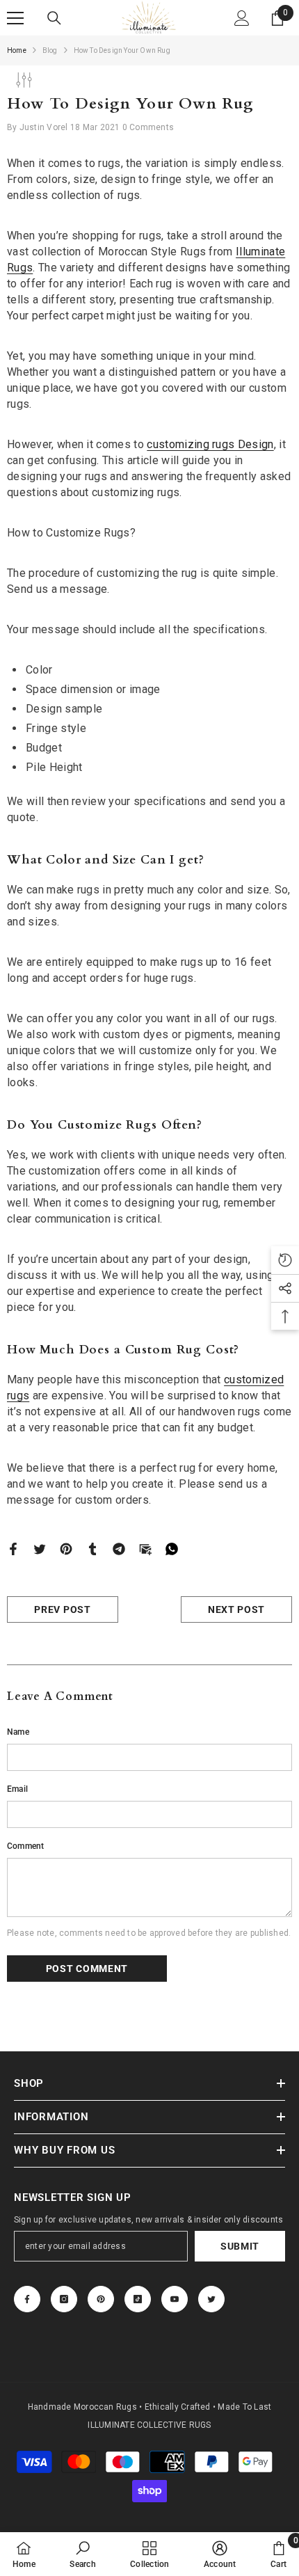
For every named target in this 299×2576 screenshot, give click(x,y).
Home (17, 50)
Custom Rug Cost (180, 1350)
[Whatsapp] (172, 1548)
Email (17, 1789)
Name (18, 1732)
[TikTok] (138, 2299)
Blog (50, 50)
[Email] (145, 1548)
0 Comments (148, 127)
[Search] (54, 18)
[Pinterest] (66, 1548)
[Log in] (242, 18)
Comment (26, 1846)
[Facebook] (13, 1548)
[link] (82, 2554)
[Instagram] (64, 2299)
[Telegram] (119, 1548)
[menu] (15, 18)
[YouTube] (175, 2299)
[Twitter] (40, 1548)
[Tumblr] (92, 1548)
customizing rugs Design (210, 444)
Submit (240, 2246)
